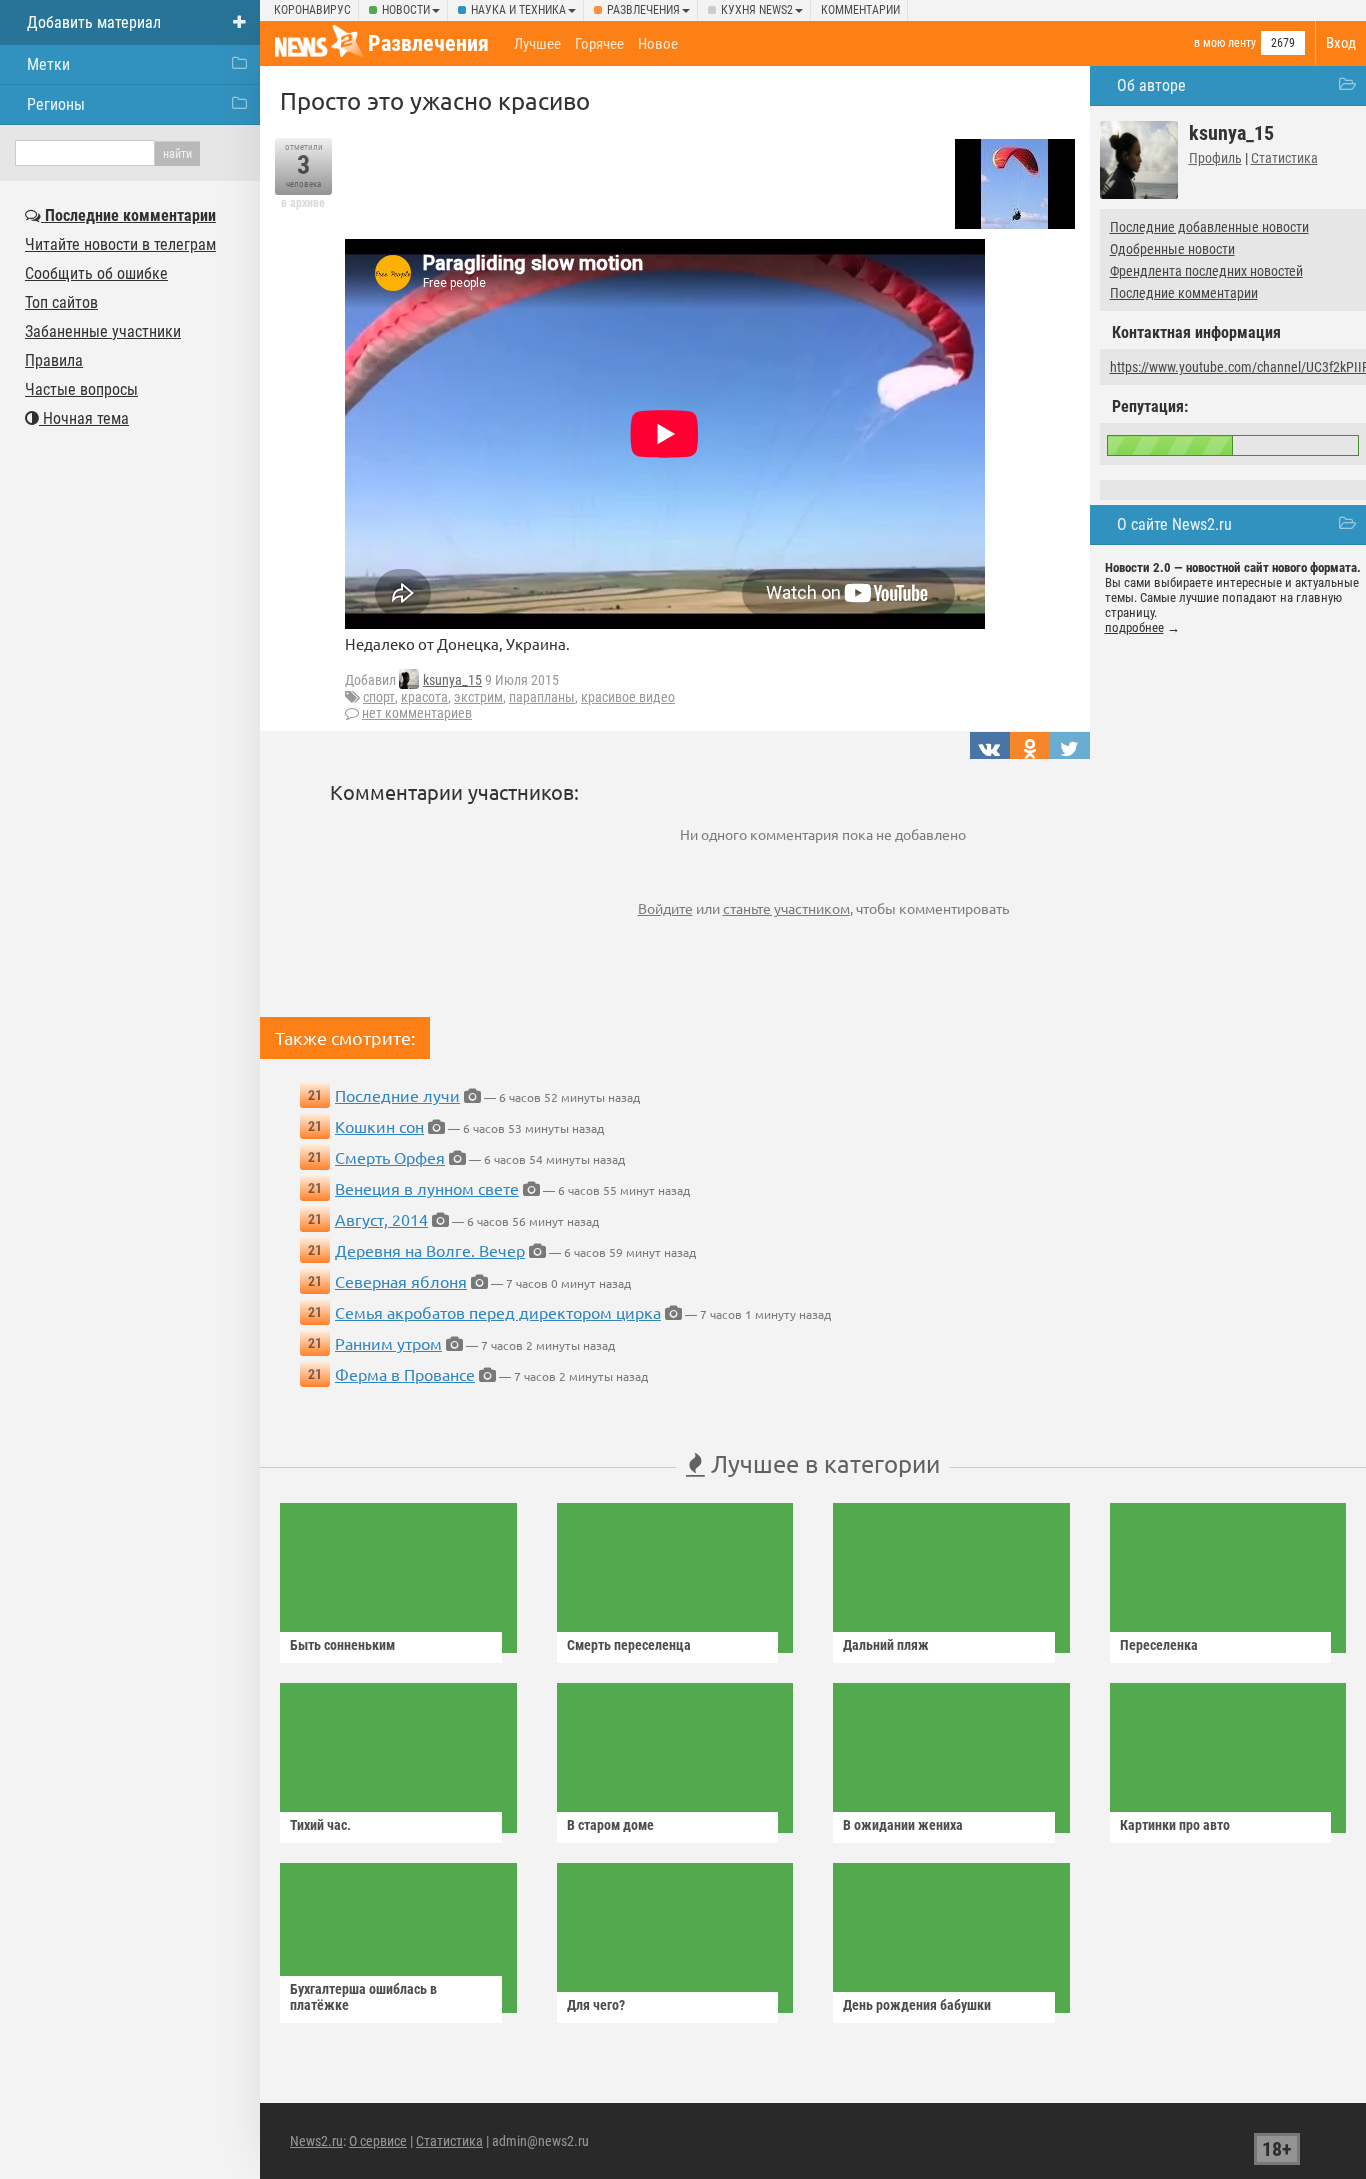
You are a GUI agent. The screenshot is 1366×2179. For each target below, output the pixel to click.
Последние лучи (397, 1095)
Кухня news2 (757, 10)
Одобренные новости (1172, 249)
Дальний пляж (886, 1645)
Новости (406, 10)
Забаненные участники (103, 331)
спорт (379, 697)
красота (424, 697)
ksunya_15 (452, 680)
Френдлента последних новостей (1206, 271)
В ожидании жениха (903, 1825)
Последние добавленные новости (1209, 227)
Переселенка (1159, 1645)
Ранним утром (388, 1343)
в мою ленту (1225, 43)
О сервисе (378, 2141)
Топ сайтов (61, 302)
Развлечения (643, 10)
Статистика (1284, 158)
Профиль (1215, 158)
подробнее (1134, 627)
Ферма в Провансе (405, 1374)
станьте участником (786, 908)
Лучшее (537, 44)
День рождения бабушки (917, 2005)
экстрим (478, 697)
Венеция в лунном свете (427, 1188)
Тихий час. (320, 1825)
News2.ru (316, 2141)
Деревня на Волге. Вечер (430, 1250)
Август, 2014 (381, 1219)
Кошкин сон (379, 1126)
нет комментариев (417, 713)
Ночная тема (84, 418)
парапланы (542, 697)
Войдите (665, 908)
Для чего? (596, 2005)
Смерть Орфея (390, 1157)
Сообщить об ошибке (96, 273)
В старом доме (610, 1825)
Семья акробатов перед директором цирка (498, 1312)
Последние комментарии (1184, 293)
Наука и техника (518, 10)
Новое (658, 44)
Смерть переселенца (629, 1645)
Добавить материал (94, 22)
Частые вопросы (81, 389)
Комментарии (860, 10)
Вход (1341, 43)
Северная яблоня (401, 1281)
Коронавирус (312, 10)
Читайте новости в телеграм (120, 244)
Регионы (56, 104)
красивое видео (628, 697)
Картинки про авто (1175, 1825)
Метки (48, 64)
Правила (54, 360)
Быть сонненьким (342, 1645)
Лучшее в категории (822, 1463)
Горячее (599, 44)
